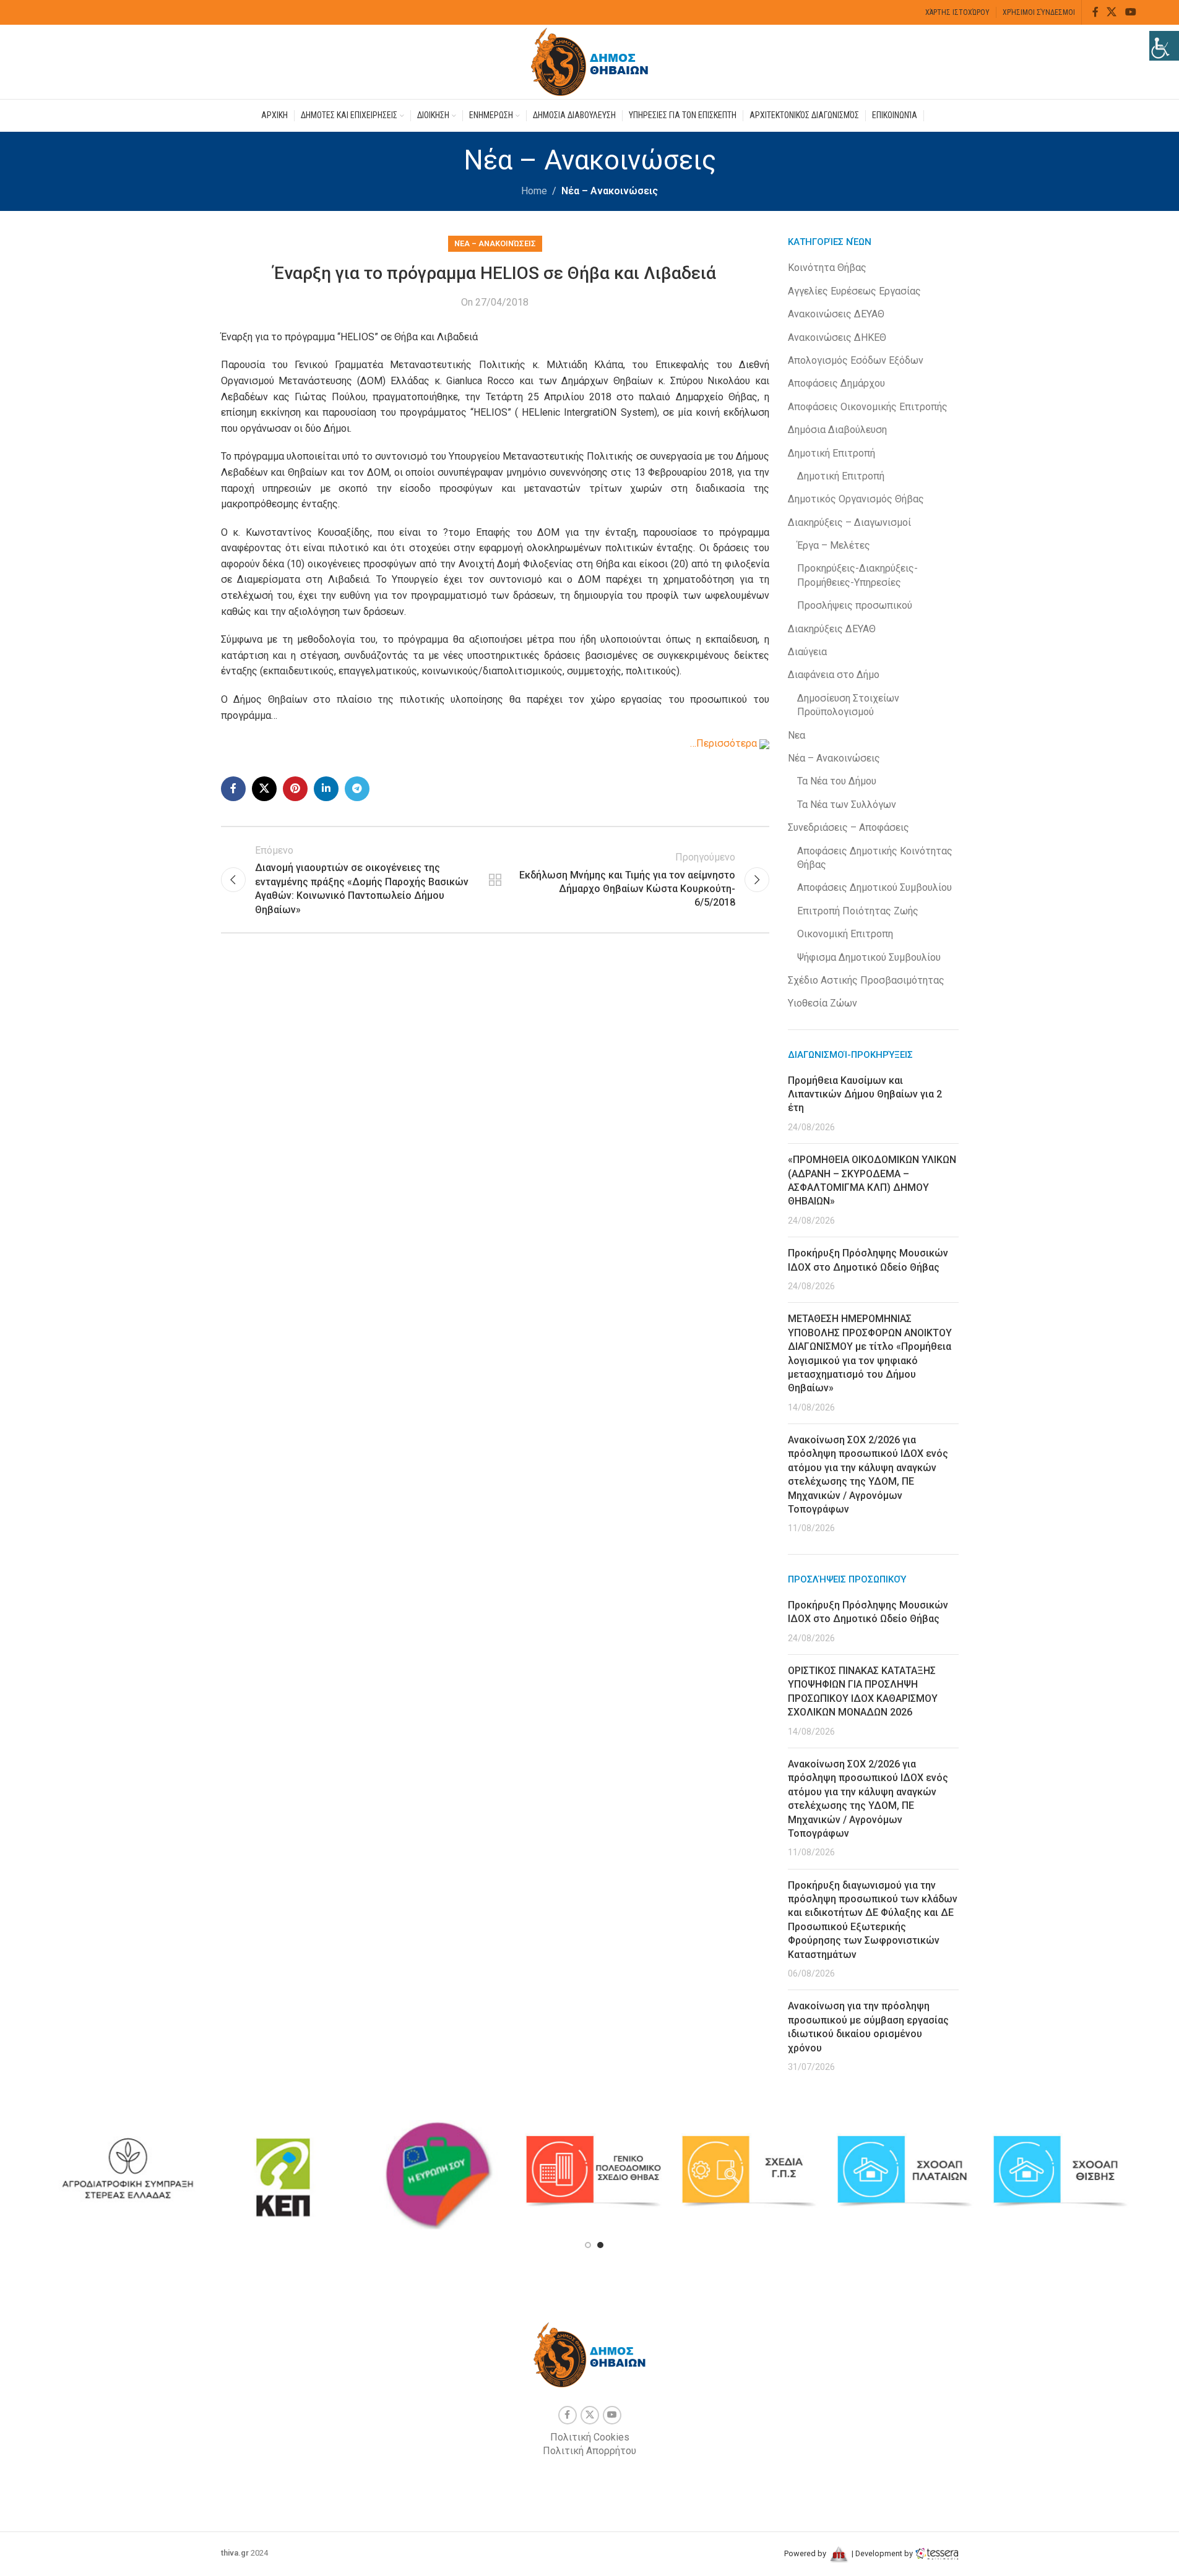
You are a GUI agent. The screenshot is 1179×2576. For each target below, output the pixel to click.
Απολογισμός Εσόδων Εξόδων (856, 360)
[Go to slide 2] (600, 2245)
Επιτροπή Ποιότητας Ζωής (858, 911)
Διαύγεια (807, 652)
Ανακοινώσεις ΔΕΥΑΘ (836, 314)
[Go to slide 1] (588, 2245)
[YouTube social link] (1130, 12)
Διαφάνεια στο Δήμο (834, 675)
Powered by (806, 2553)
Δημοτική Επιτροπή (831, 453)
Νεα (797, 735)
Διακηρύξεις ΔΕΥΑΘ (832, 629)
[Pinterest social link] (295, 789)
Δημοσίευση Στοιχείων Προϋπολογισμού (848, 705)
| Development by (882, 2553)
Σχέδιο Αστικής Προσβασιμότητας (866, 980)
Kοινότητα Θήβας (827, 268)
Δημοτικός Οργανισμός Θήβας (856, 499)
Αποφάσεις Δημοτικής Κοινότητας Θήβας (875, 858)
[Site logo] (590, 61)
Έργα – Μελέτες (834, 545)
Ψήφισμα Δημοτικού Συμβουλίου (869, 957)
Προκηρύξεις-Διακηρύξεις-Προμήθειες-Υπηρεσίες (857, 575)
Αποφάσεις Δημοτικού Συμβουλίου (875, 887)
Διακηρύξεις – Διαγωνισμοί (849, 522)
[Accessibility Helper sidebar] (1164, 46)
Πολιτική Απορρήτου (589, 2451)
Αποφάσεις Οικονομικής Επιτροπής (868, 407)
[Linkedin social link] (326, 789)
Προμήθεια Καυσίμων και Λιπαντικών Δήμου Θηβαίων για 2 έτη (865, 1094)
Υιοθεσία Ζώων (823, 1003)
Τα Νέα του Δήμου (837, 781)
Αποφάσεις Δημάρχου (836, 383)
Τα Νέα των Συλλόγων (847, 805)
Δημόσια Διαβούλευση (837, 430)
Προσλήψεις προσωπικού (855, 605)
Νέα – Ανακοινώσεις (610, 191)
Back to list (495, 880)
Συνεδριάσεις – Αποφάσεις (849, 827)
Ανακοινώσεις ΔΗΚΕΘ (837, 337)
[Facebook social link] (1095, 12)
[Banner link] (127, 2171)
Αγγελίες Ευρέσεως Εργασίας (854, 291)
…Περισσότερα (725, 743)
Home (534, 191)
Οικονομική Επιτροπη (845, 934)
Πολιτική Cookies (590, 2437)
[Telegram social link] (357, 789)
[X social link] (1112, 12)
